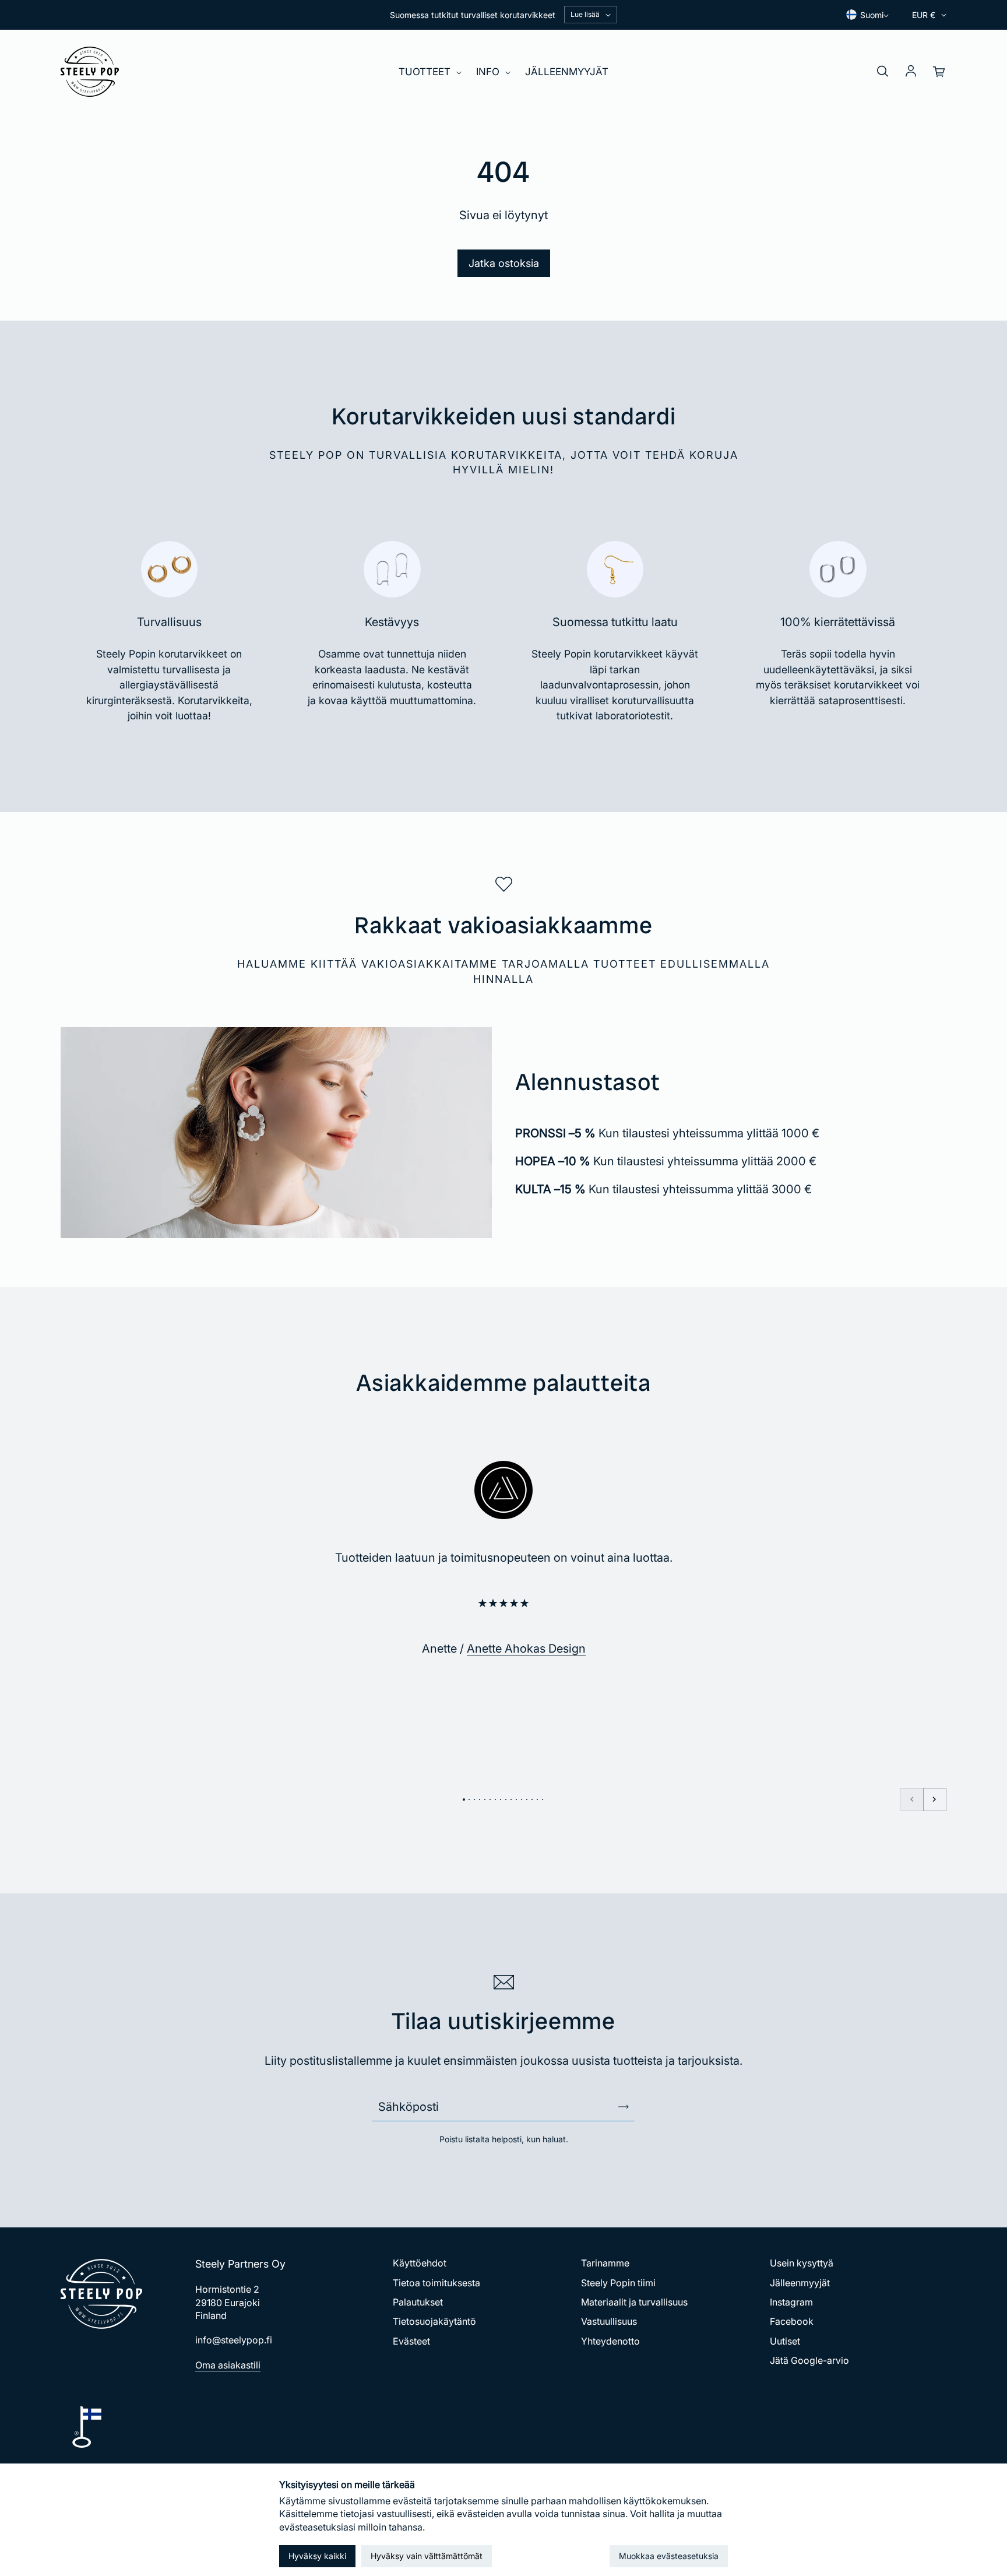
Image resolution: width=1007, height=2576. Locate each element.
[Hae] (882, 72)
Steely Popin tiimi (618, 2283)
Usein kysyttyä (802, 2263)
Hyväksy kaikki (317, 2556)
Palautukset (418, 2302)
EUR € (924, 15)
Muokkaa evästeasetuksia (669, 2556)
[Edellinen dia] (911, 1800)
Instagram (791, 2302)
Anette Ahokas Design (526, 1649)
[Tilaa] (624, 2107)
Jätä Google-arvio (809, 2360)
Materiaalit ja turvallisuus (634, 2302)
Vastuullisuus (609, 2321)
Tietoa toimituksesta (436, 2283)
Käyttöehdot (420, 2263)
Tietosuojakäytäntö (434, 2321)
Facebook (792, 2321)
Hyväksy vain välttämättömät (427, 2556)
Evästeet (411, 2341)
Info (489, 72)
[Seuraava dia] (935, 1800)
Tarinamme (605, 2263)
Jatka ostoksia (504, 263)
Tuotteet (426, 72)
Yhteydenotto (610, 2341)
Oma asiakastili (228, 2365)
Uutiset (785, 2341)
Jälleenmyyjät (567, 72)
